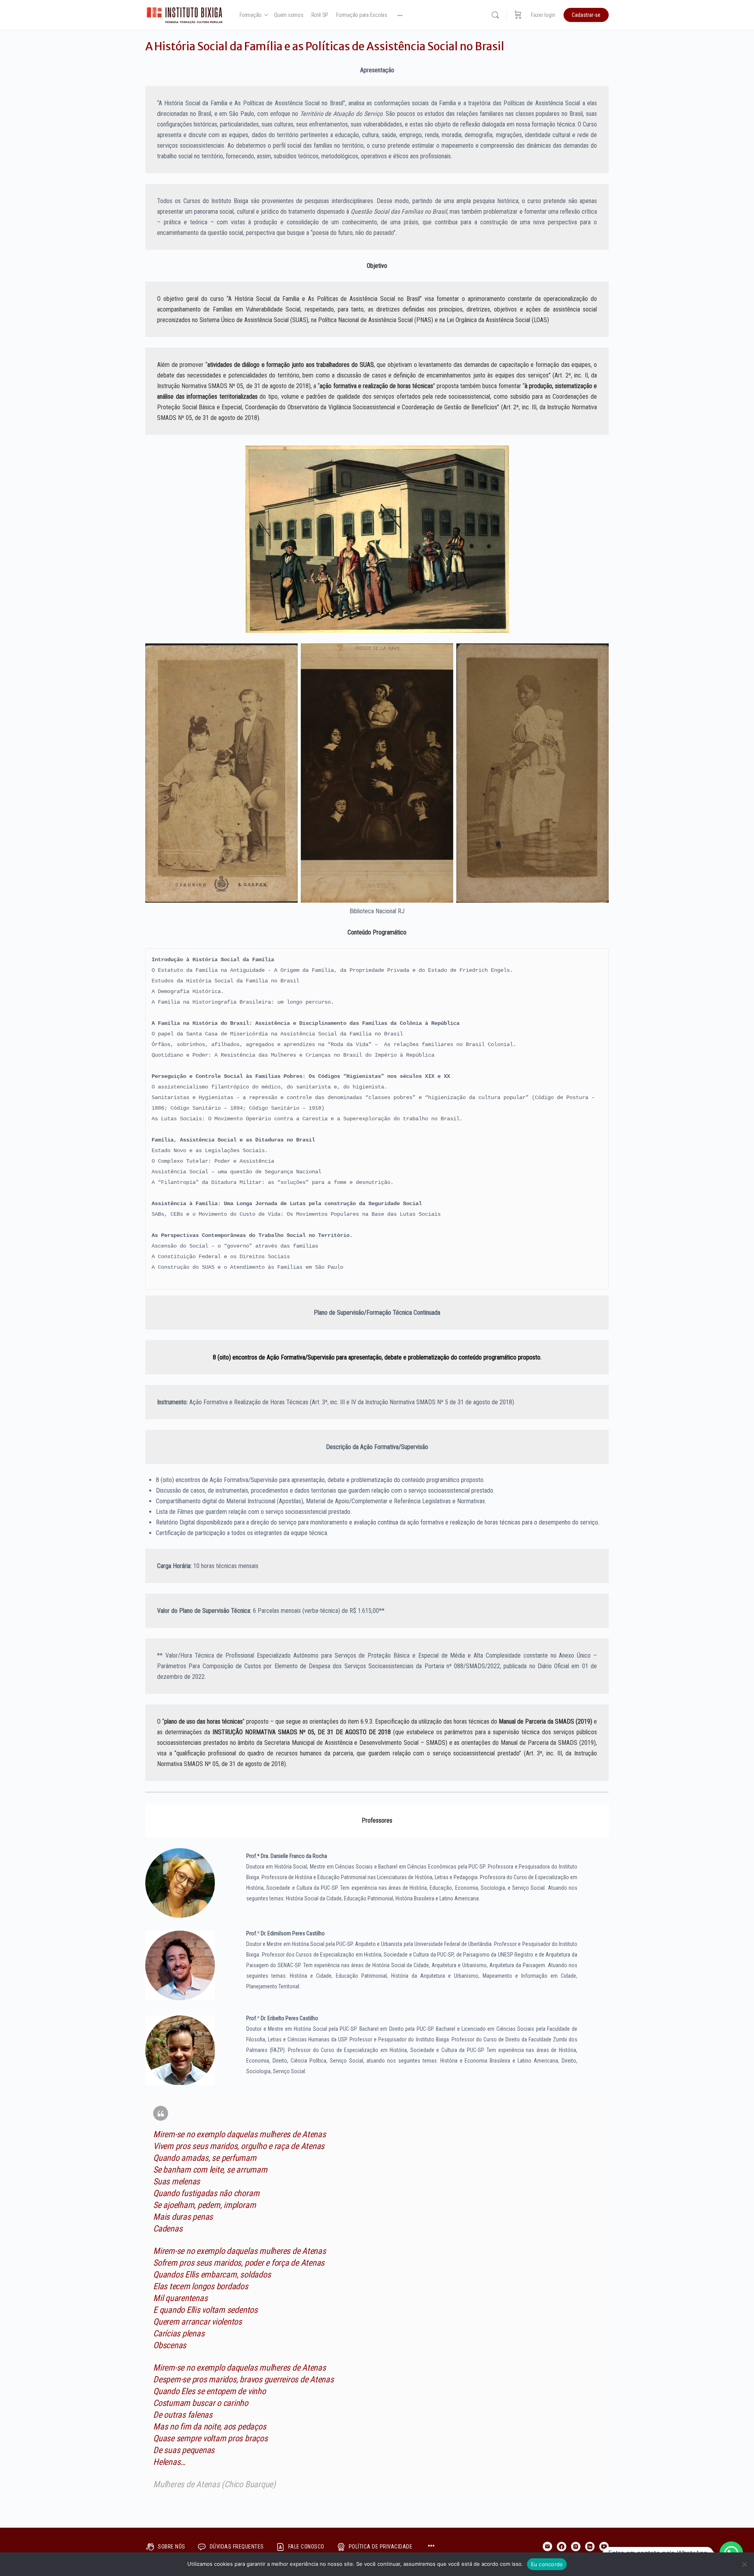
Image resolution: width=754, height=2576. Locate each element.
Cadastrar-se (586, 15)
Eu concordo (547, 2564)
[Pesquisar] (495, 15)
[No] (744, 2564)
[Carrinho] (518, 15)
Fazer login (543, 15)
